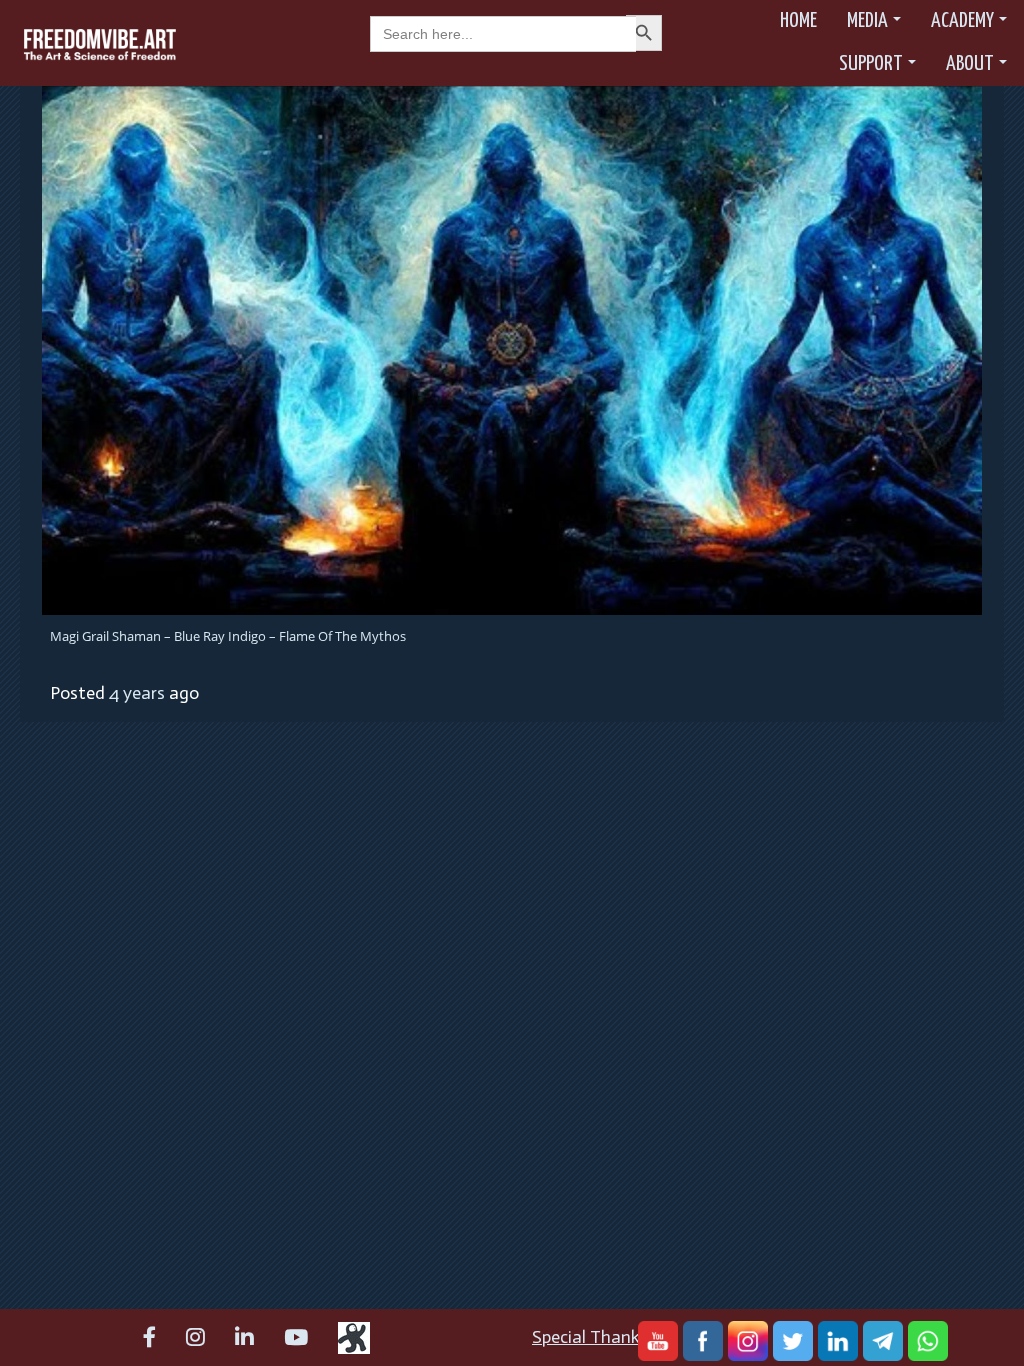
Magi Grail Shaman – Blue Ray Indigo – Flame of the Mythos (228, 636)
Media (867, 21)
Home (798, 21)
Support (871, 64)
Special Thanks (590, 1337)
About (970, 64)
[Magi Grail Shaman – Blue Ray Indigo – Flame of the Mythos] (512, 349)
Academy (962, 21)
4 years (137, 693)
